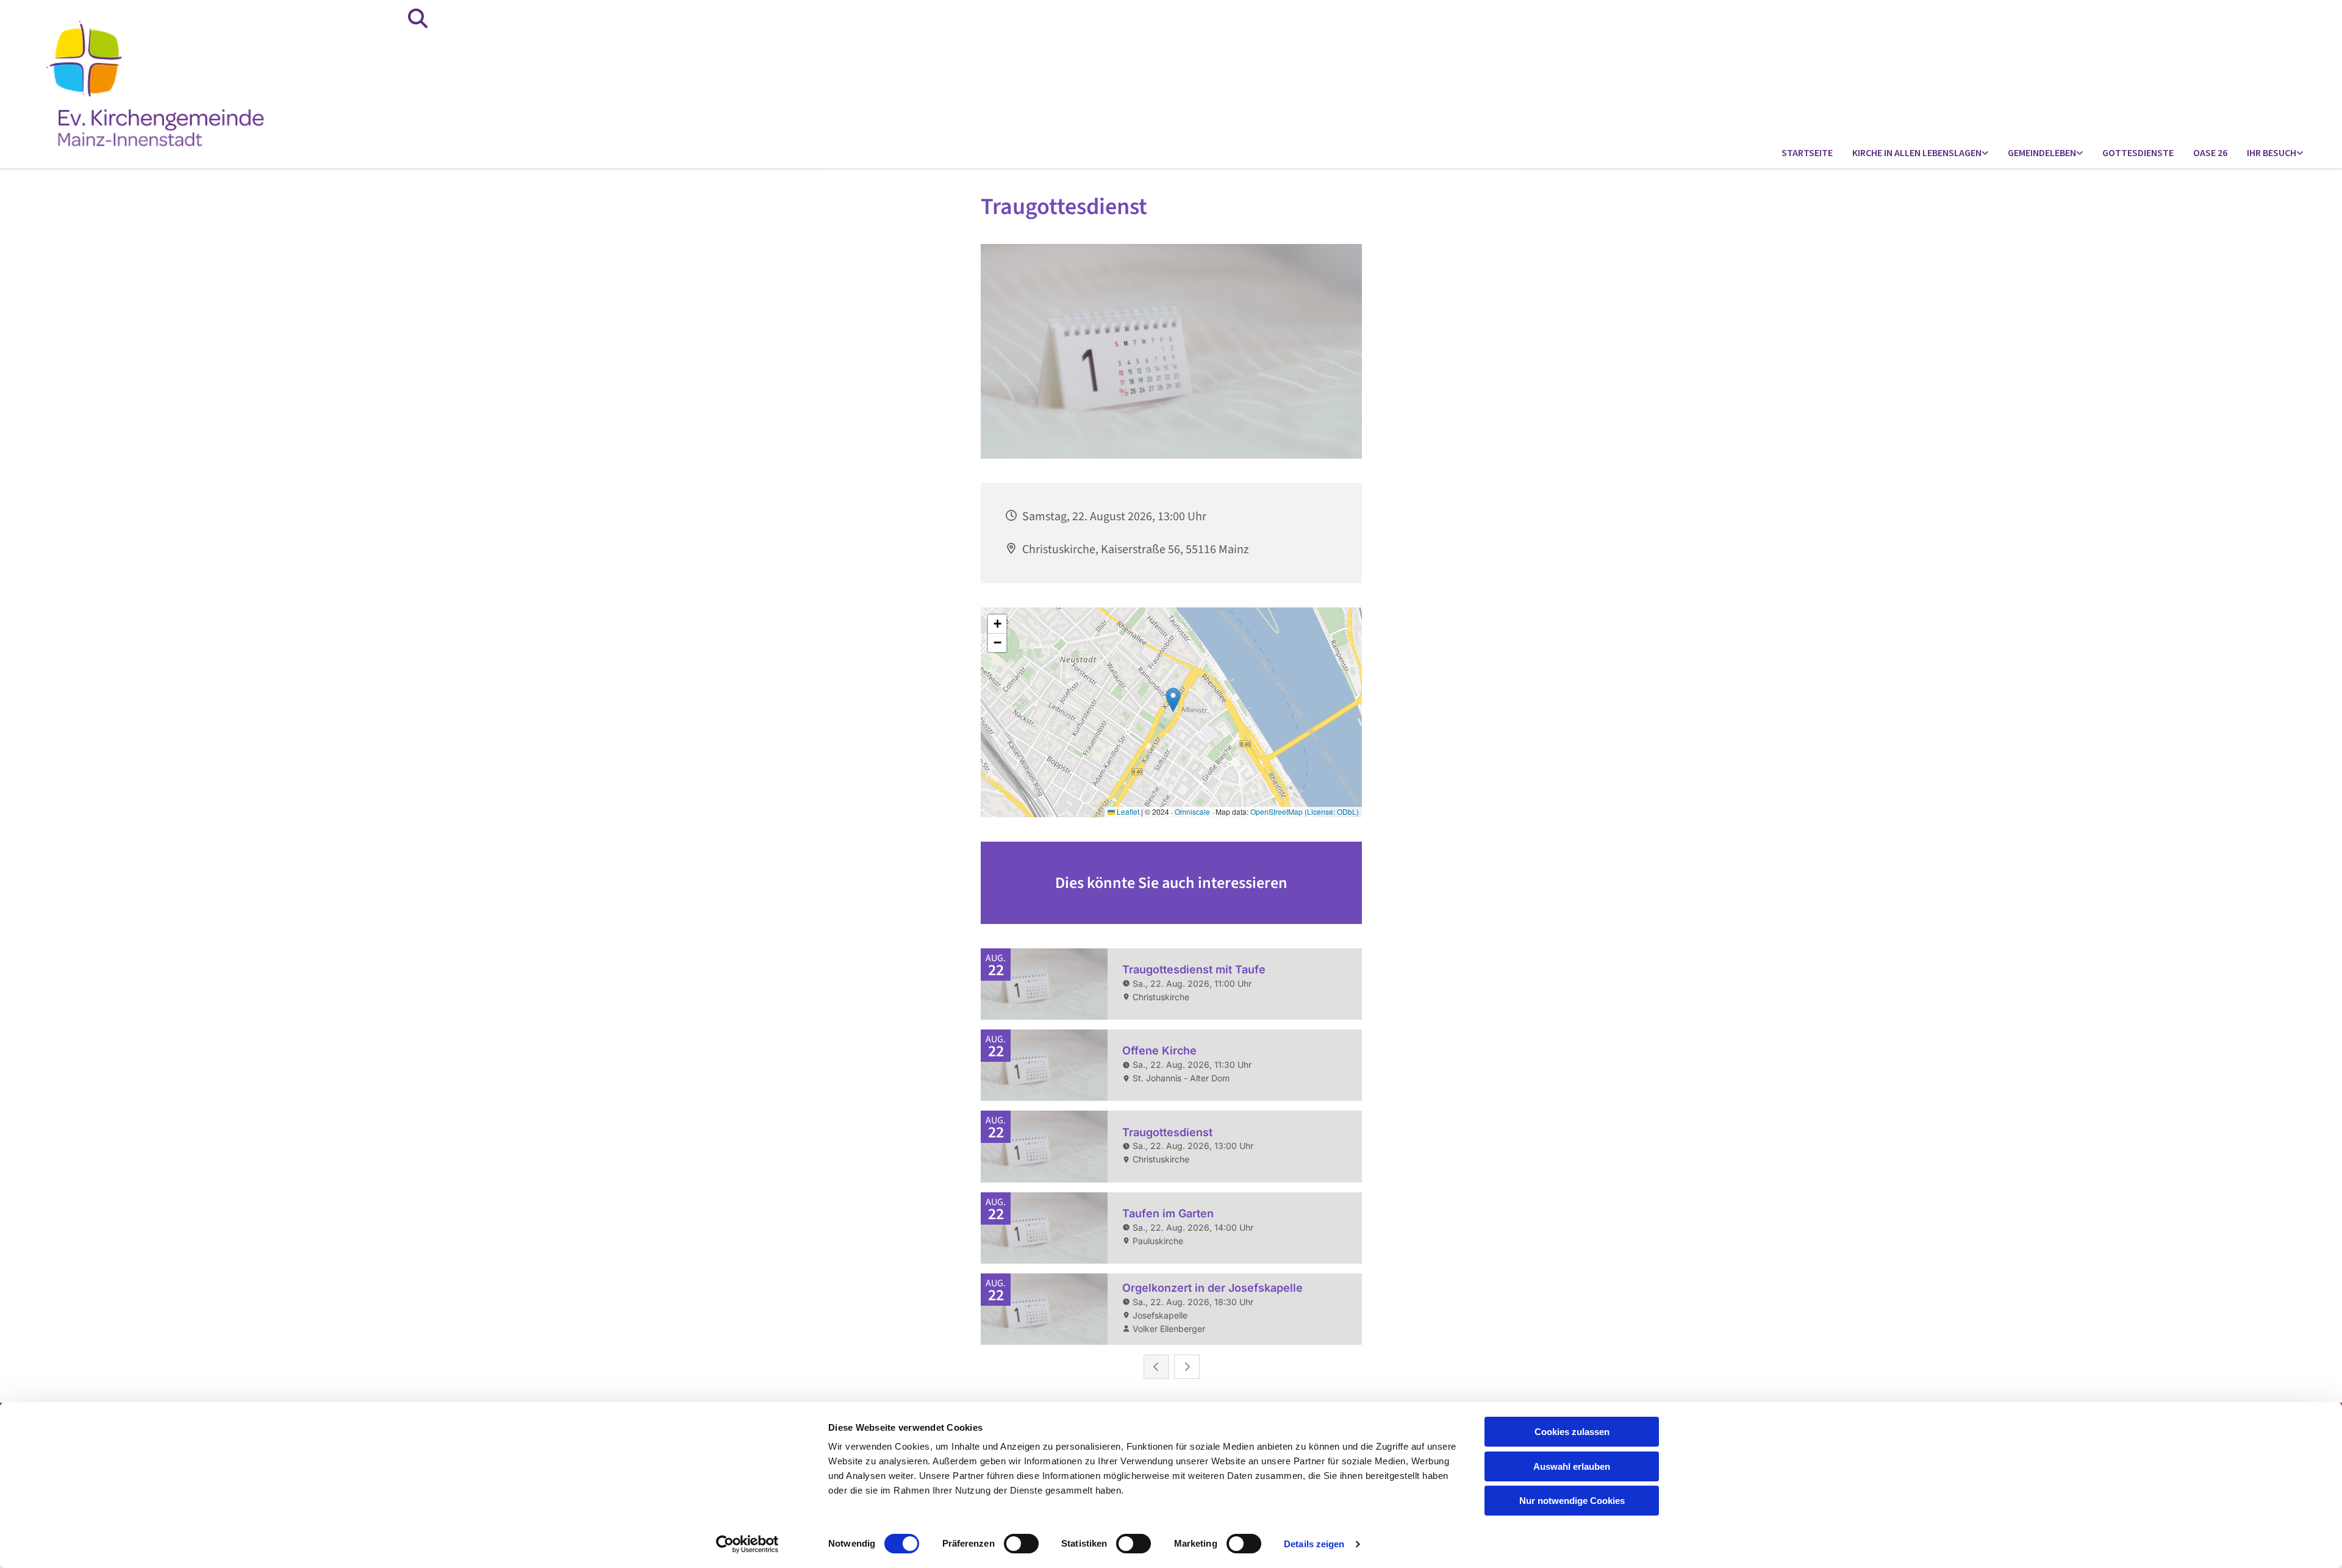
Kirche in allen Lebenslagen (1917, 152)
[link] (1920, 153)
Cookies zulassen (1572, 1432)
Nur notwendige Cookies (1572, 1501)
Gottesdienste (2138, 152)
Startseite (1807, 152)
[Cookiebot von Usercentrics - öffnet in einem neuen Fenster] (747, 1544)
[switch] (1021, 1544)
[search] (418, 18)
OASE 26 (2210, 152)
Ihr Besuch (2272, 152)
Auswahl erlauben (1572, 1466)
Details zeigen (1314, 1544)
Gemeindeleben (2042, 152)
